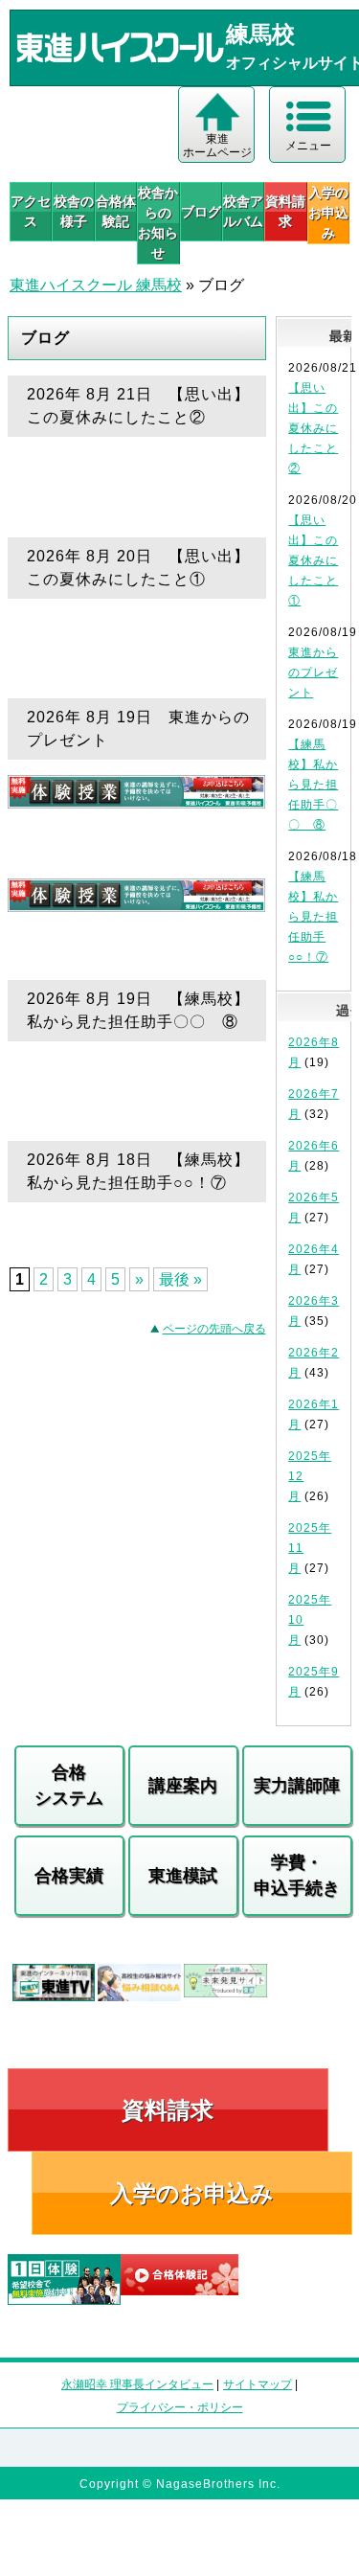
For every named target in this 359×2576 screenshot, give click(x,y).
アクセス (31, 211)
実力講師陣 (297, 1786)
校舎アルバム (243, 211)
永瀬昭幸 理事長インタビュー (137, 2384)
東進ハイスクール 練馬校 (96, 285)
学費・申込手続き (297, 1875)
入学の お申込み (328, 213)
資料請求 (285, 211)
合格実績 (69, 1876)
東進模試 (183, 1876)
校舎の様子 (73, 211)
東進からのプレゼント (313, 672)
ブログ (201, 212)
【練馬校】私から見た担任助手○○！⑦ (313, 917)
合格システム (69, 1785)
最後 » (180, 1279)
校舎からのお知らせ (158, 223)
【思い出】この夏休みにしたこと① (313, 560)
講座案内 (183, 1786)
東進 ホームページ (217, 146)
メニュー (308, 146)
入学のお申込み (192, 2193)
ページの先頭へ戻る (214, 1329)
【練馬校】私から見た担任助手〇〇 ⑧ (313, 785)
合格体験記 (116, 211)
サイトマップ (258, 2384)
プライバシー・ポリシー (180, 2407)
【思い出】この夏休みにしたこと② (313, 428)
